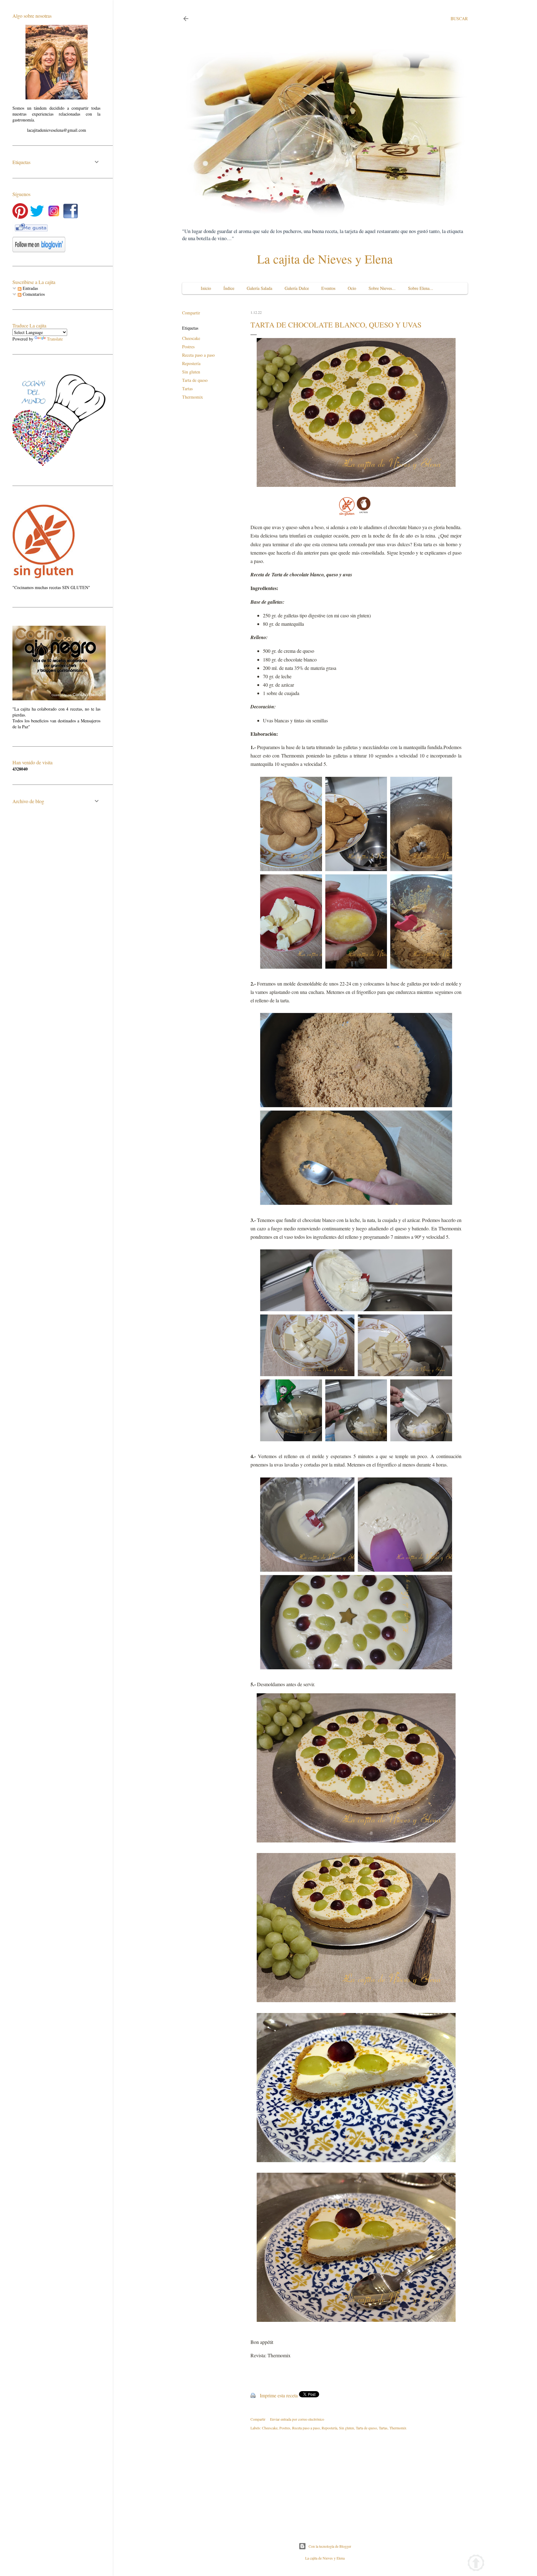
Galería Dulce (297, 288)
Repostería (191, 363)
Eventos (328, 288)
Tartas (187, 389)
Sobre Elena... (421, 288)
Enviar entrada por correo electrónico (297, 2419)
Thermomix (193, 397)
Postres (188, 347)
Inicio (206, 288)
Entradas (30, 288)
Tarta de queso (195, 380)
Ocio (352, 288)
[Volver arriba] (476, 2564)
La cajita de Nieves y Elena (325, 259)
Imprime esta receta (279, 2395)
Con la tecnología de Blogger (330, 2546)
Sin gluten (191, 372)
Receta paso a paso (198, 355)
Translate (55, 339)
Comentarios (33, 294)
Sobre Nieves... (382, 288)
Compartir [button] (191, 313)
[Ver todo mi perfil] (57, 98)
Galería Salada (259, 288)
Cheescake (191, 338)
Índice (229, 288)
